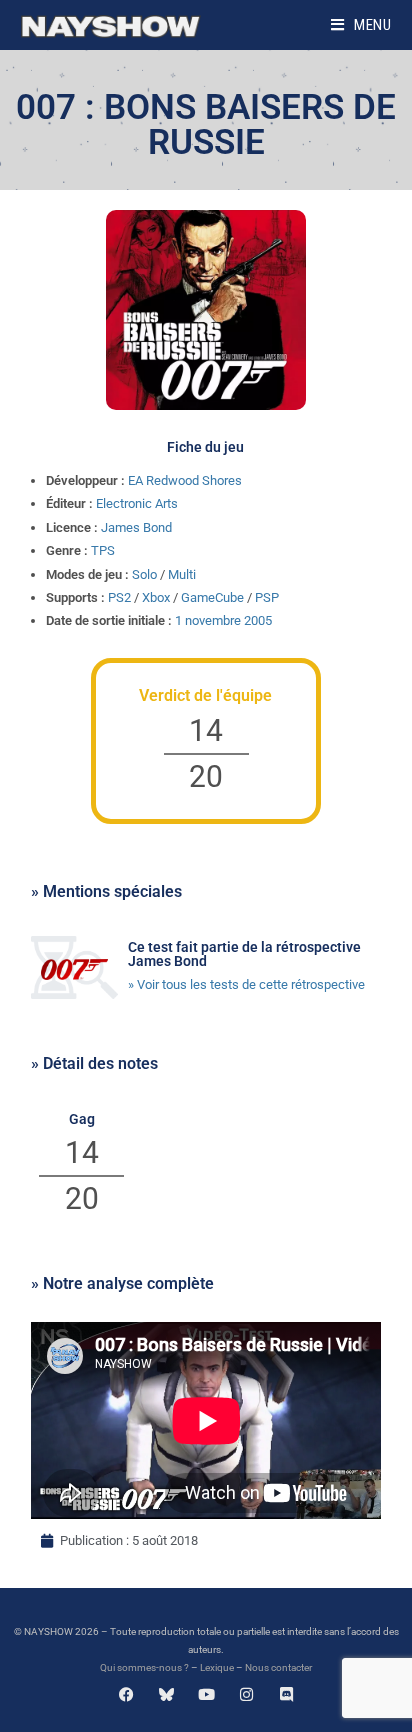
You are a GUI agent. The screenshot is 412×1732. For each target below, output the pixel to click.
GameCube (212, 597)
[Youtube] (206, 1694)
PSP (267, 597)
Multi (182, 574)
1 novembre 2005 (223, 620)
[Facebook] (126, 1694)
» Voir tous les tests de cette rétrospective (246, 984)
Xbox (156, 597)
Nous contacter (278, 1667)
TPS (103, 550)
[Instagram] (246, 1694)
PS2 (119, 597)
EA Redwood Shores (185, 480)
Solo (144, 574)
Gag (82, 1119)
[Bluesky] (166, 1694)
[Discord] (286, 1694)
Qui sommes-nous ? (144, 1667)
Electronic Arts (137, 503)
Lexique (217, 1667)
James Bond (136, 527)
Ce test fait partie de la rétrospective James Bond (244, 954)
